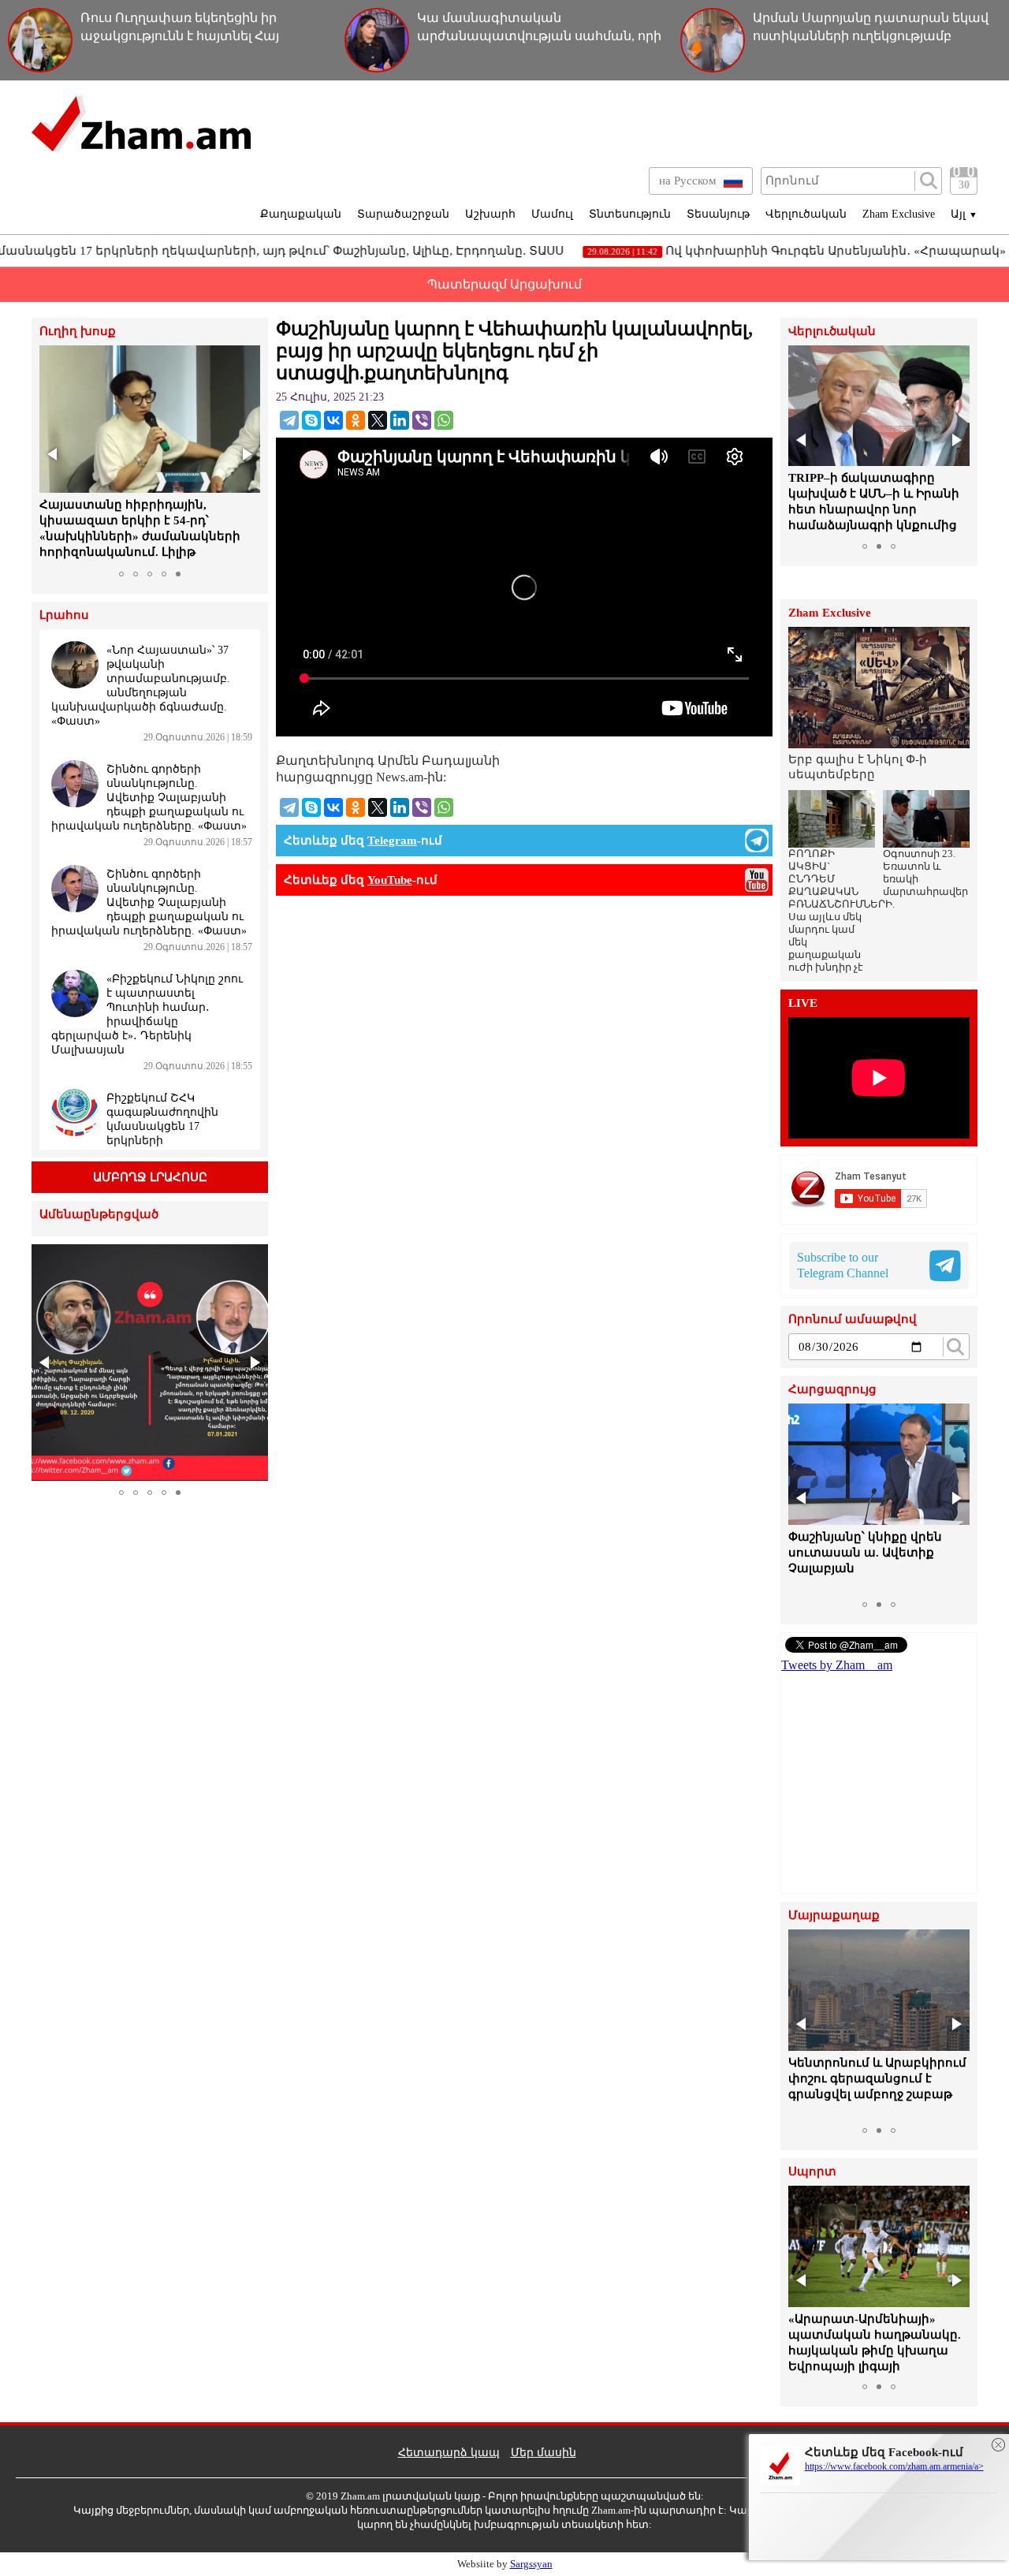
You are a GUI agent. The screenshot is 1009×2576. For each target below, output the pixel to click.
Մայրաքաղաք (834, 1916)
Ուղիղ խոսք (78, 332)
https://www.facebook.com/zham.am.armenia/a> (894, 2466)
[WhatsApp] (444, 420)
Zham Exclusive (899, 214)
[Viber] (422, 420)
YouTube (390, 880)
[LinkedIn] (400, 420)
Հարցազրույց (832, 1390)
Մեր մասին (544, 2453)
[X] (378, 420)
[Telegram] (289, 420)
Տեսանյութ (718, 214)
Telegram (392, 841)
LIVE (803, 1003)
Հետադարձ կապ (449, 2453)
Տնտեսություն (630, 214)
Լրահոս (64, 615)
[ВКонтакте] (333, 420)
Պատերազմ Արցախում (504, 284)
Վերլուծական (806, 214)
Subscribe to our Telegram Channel (843, 1265)
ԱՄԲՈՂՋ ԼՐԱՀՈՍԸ (150, 1177)
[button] (54, 454)
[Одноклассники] (356, 420)
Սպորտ (812, 2172)
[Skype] (311, 420)
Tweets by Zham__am (837, 1665)
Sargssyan (531, 2564)
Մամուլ (552, 214)
